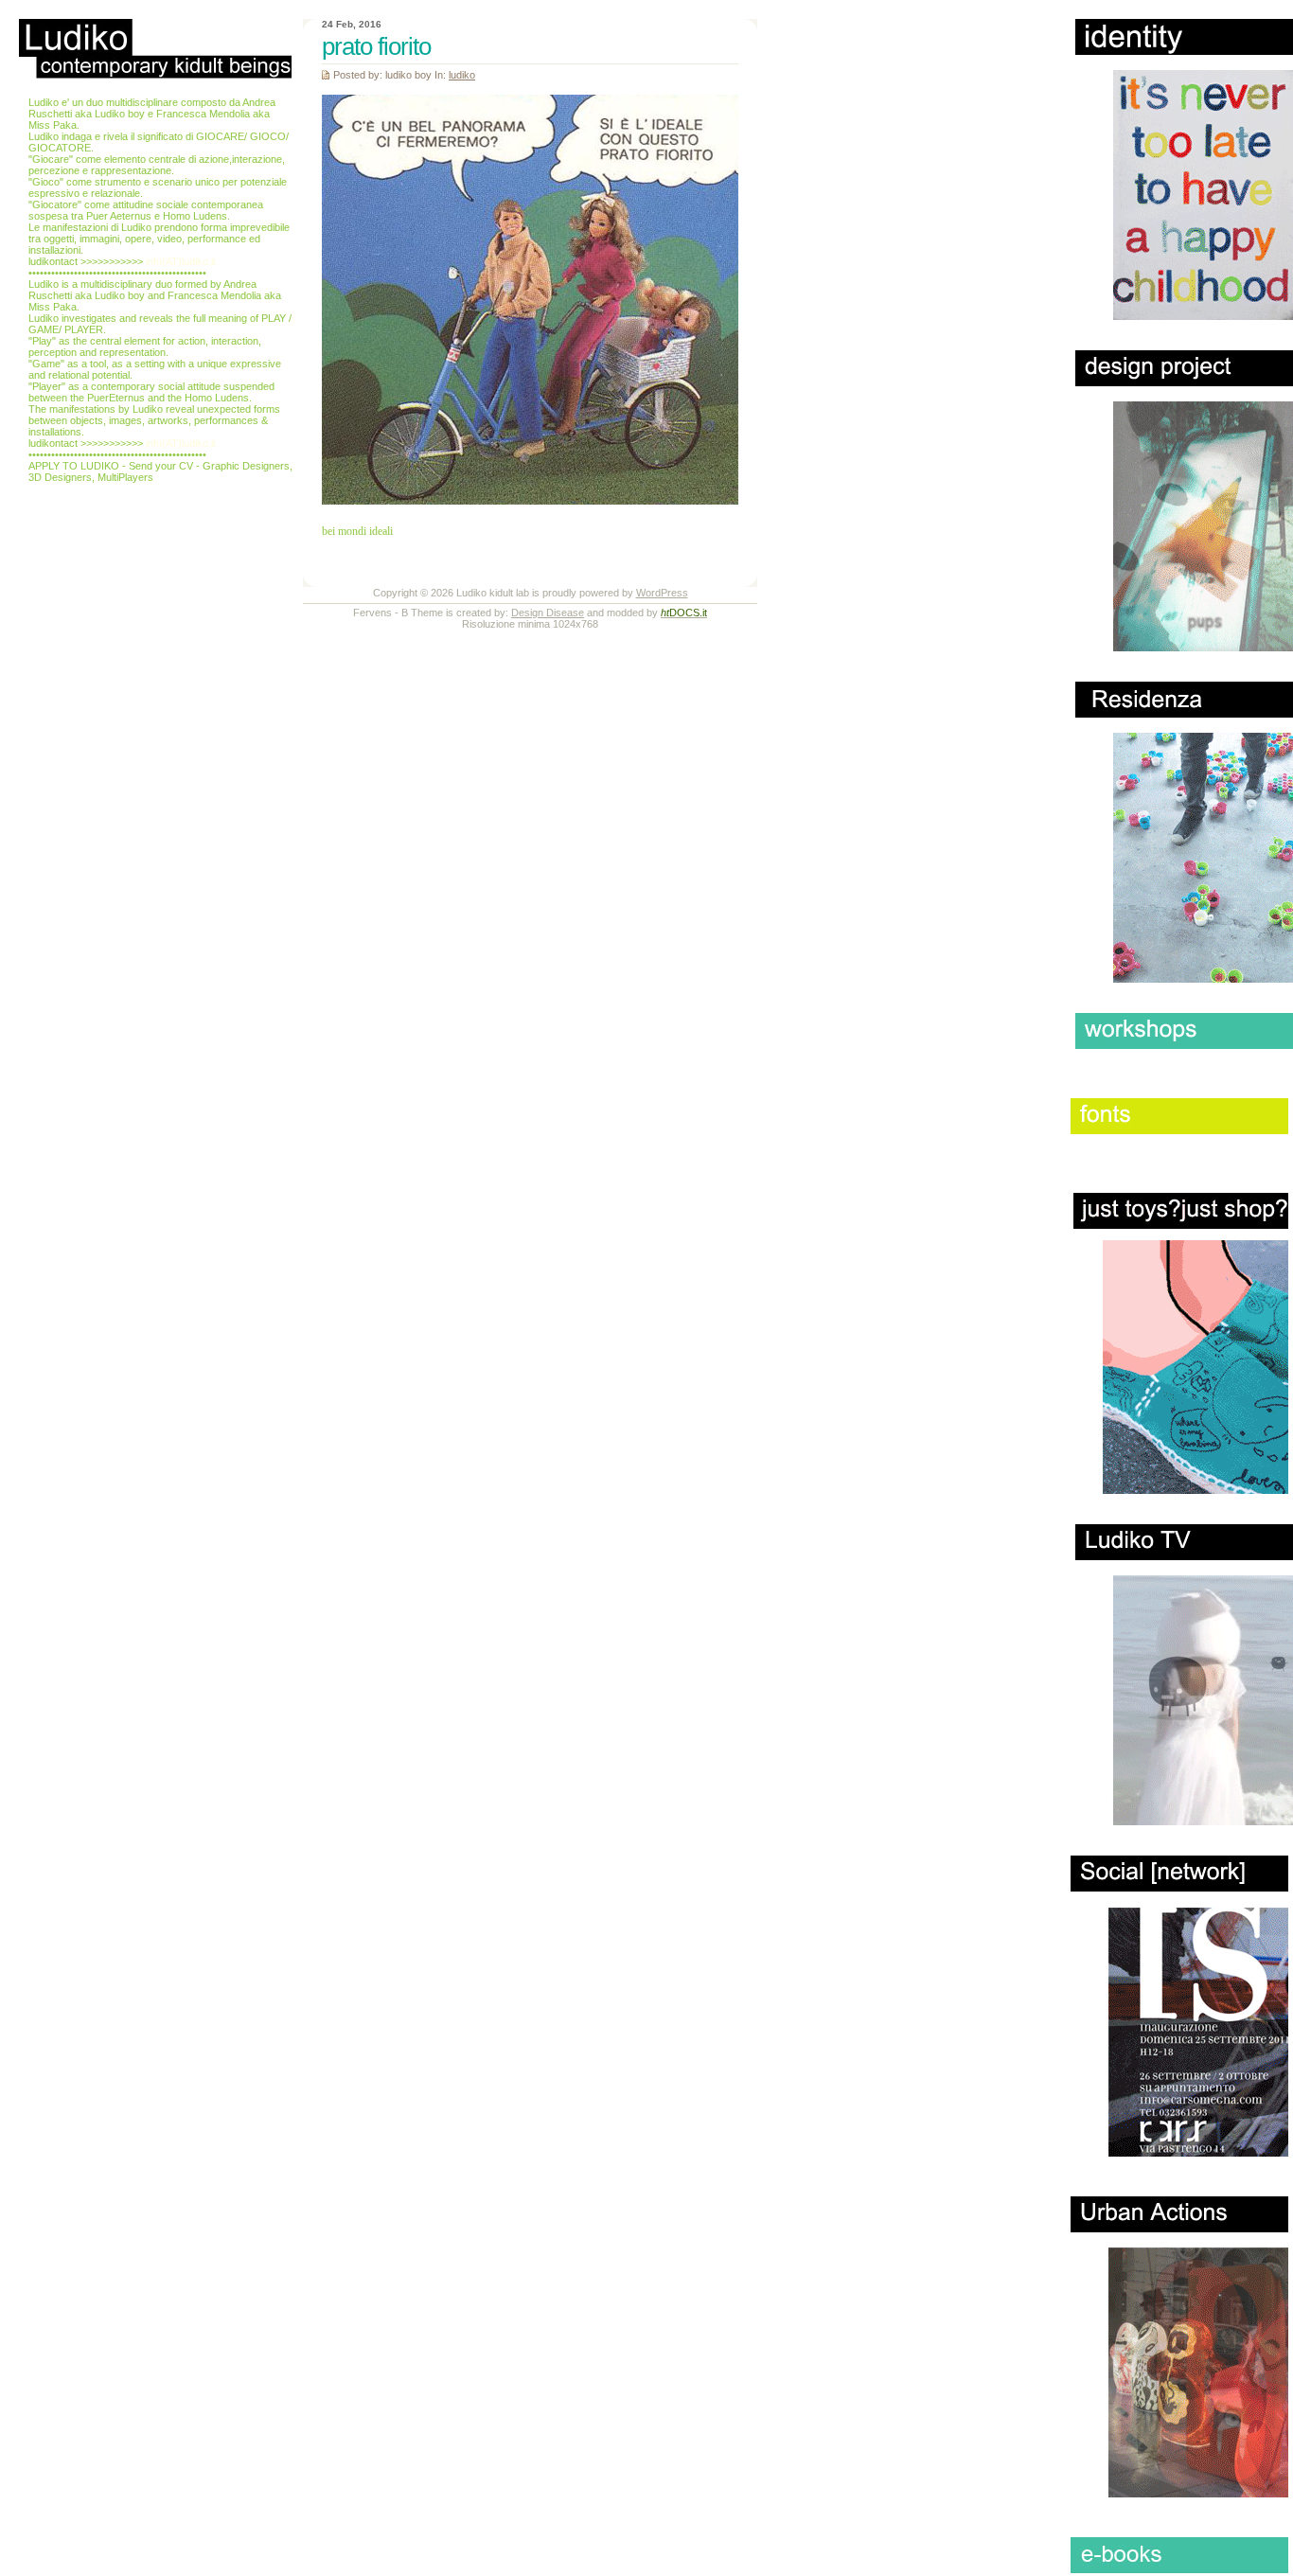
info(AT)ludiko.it (181, 261)
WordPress (662, 593)
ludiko (462, 75)
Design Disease (548, 613)
